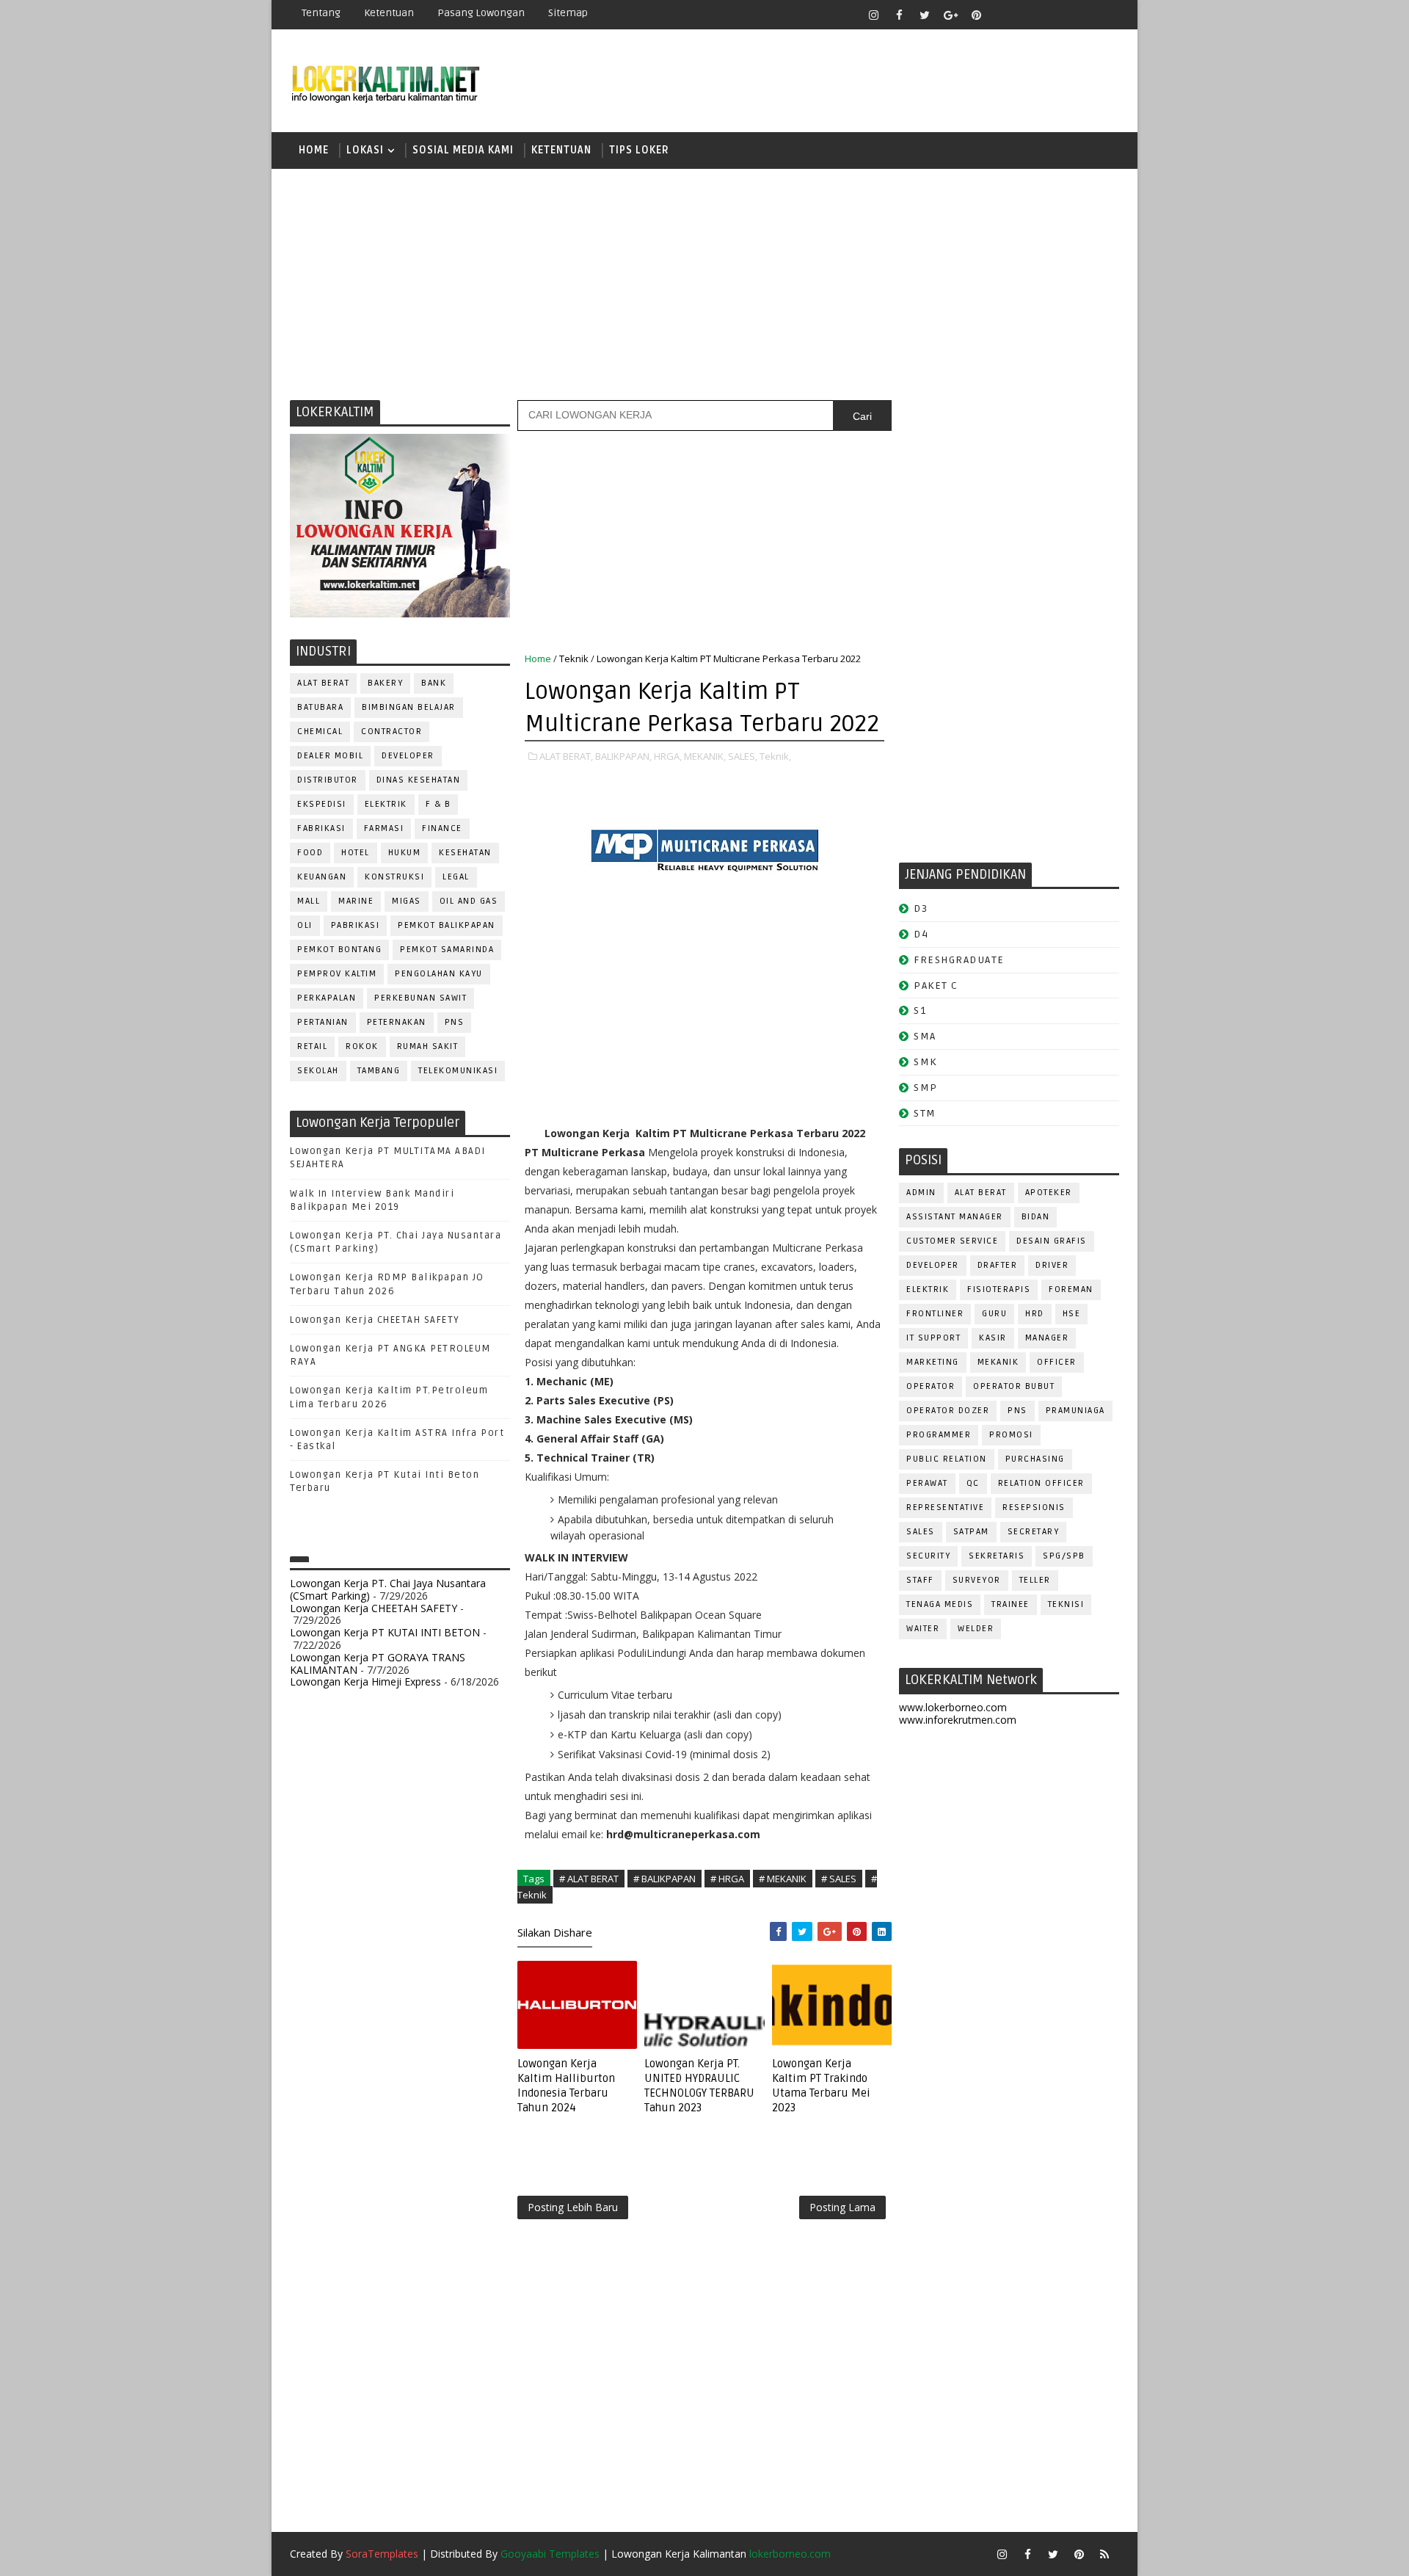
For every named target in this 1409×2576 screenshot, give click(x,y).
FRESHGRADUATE (959, 960)
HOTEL (356, 853)
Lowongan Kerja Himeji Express (365, 1681)
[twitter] (925, 15)
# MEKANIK (783, 1879)
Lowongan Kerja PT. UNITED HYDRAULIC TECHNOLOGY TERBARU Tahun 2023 (699, 2086)
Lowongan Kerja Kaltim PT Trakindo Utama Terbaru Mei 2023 (821, 2086)
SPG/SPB (1064, 1556)
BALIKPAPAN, (623, 756)
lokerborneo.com (790, 2554)
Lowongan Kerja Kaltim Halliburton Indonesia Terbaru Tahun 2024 (566, 2086)
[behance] (1079, 15)
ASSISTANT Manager (955, 1217)
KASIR (993, 1338)
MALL (309, 901)
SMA (925, 1036)
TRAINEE (1011, 1604)
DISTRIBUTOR (328, 780)
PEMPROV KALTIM (337, 974)
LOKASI (365, 150)
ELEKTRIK (386, 804)
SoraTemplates (382, 2554)
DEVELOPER (408, 756)
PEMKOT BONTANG (339, 950)
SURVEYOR (977, 1580)
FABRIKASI (321, 828)
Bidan (1036, 1217)
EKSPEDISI (322, 804)
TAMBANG (379, 1071)
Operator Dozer (948, 1411)
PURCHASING (1035, 1459)
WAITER (923, 1629)
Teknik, (775, 756)
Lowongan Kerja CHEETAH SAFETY (375, 1320)
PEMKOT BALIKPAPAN (447, 925)
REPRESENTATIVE (945, 1507)
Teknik (574, 658)
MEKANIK (998, 1362)
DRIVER (1052, 1265)
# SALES (839, 1879)
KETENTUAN (561, 150)
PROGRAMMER (939, 1435)
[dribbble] (1027, 15)
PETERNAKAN (397, 1022)
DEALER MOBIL (330, 756)
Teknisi (1066, 1604)
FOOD (310, 853)
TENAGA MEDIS (940, 1604)
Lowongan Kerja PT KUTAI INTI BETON (385, 1632)
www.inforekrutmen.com (958, 1720)
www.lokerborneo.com (953, 1707)
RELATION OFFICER (1041, 1483)
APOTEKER (1049, 1193)
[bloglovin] (1002, 15)
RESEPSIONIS (1034, 1507)
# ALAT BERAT (589, 1879)
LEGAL (456, 877)
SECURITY (928, 1556)
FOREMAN (1071, 1289)
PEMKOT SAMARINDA (447, 950)
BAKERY (385, 683)
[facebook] (899, 15)
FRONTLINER (935, 1314)
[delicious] (1104, 15)
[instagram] (873, 15)
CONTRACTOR (392, 732)
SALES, (743, 756)
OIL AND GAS (469, 901)
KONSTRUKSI (394, 877)
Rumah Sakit (428, 1046)
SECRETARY (1034, 1532)
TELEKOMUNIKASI (458, 1071)
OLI (305, 925)
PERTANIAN (323, 1022)
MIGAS (407, 901)
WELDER (976, 1629)
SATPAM (971, 1532)
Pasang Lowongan (481, 13)
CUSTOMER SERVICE (952, 1241)
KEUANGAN (322, 877)
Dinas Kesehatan (419, 780)
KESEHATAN (465, 853)
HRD (1035, 1314)
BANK (434, 683)
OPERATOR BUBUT (1014, 1386)
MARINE (356, 901)
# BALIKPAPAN (665, 1879)
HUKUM (405, 853)
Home (314, 150)
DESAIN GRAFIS (1052, 1241)
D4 (921, 934)
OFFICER (1057, 1362)
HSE (1072, 1314)
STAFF (920, 1580)
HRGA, (668, 756)
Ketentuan (389, 13)
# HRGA (727, 1879)
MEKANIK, (705, 756)
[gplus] (950, 15)
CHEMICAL (320, 732)
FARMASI (384, 828)
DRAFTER (998, 1265)
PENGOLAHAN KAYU (439, 974)
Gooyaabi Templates (550, 2554)
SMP (926, 1088)
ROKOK (362, 1046)
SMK (925, 1062)
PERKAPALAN (327, 998)
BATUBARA (320, 707)
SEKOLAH (318, 1071)
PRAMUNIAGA (1075, 1411)
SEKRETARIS (997, 1556)
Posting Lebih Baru (573, 2207)
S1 (920, 1011)
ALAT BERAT (323, 683)
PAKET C (936, 986)
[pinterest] (976, 15)
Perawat (927, 1483)
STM (925, 1113)
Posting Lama (842, 2207)
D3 (921, 908)
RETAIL (312, 1046)
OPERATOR (931, 1386)
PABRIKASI (356, 925)
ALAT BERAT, (566, 756)
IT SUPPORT (933, 1338)
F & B (438, 804)
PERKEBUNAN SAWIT (420, 998)
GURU (994, 1314)
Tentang (321, 13)
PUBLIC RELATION (947, 1459)
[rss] (1053, 15)
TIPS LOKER (639, 150)
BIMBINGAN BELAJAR (409, 707)
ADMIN (921, 1193)
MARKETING (933, 1362)
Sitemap (568, 13)
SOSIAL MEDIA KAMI (463, 150)
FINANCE (442, 828)
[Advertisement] (704, 283)
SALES (921, 1532)
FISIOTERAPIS (999, 1289)
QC (973, 1483)
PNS (455, 1022)
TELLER (1035, 1580)
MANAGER (1047, 1338)
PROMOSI (1011, 1435)
